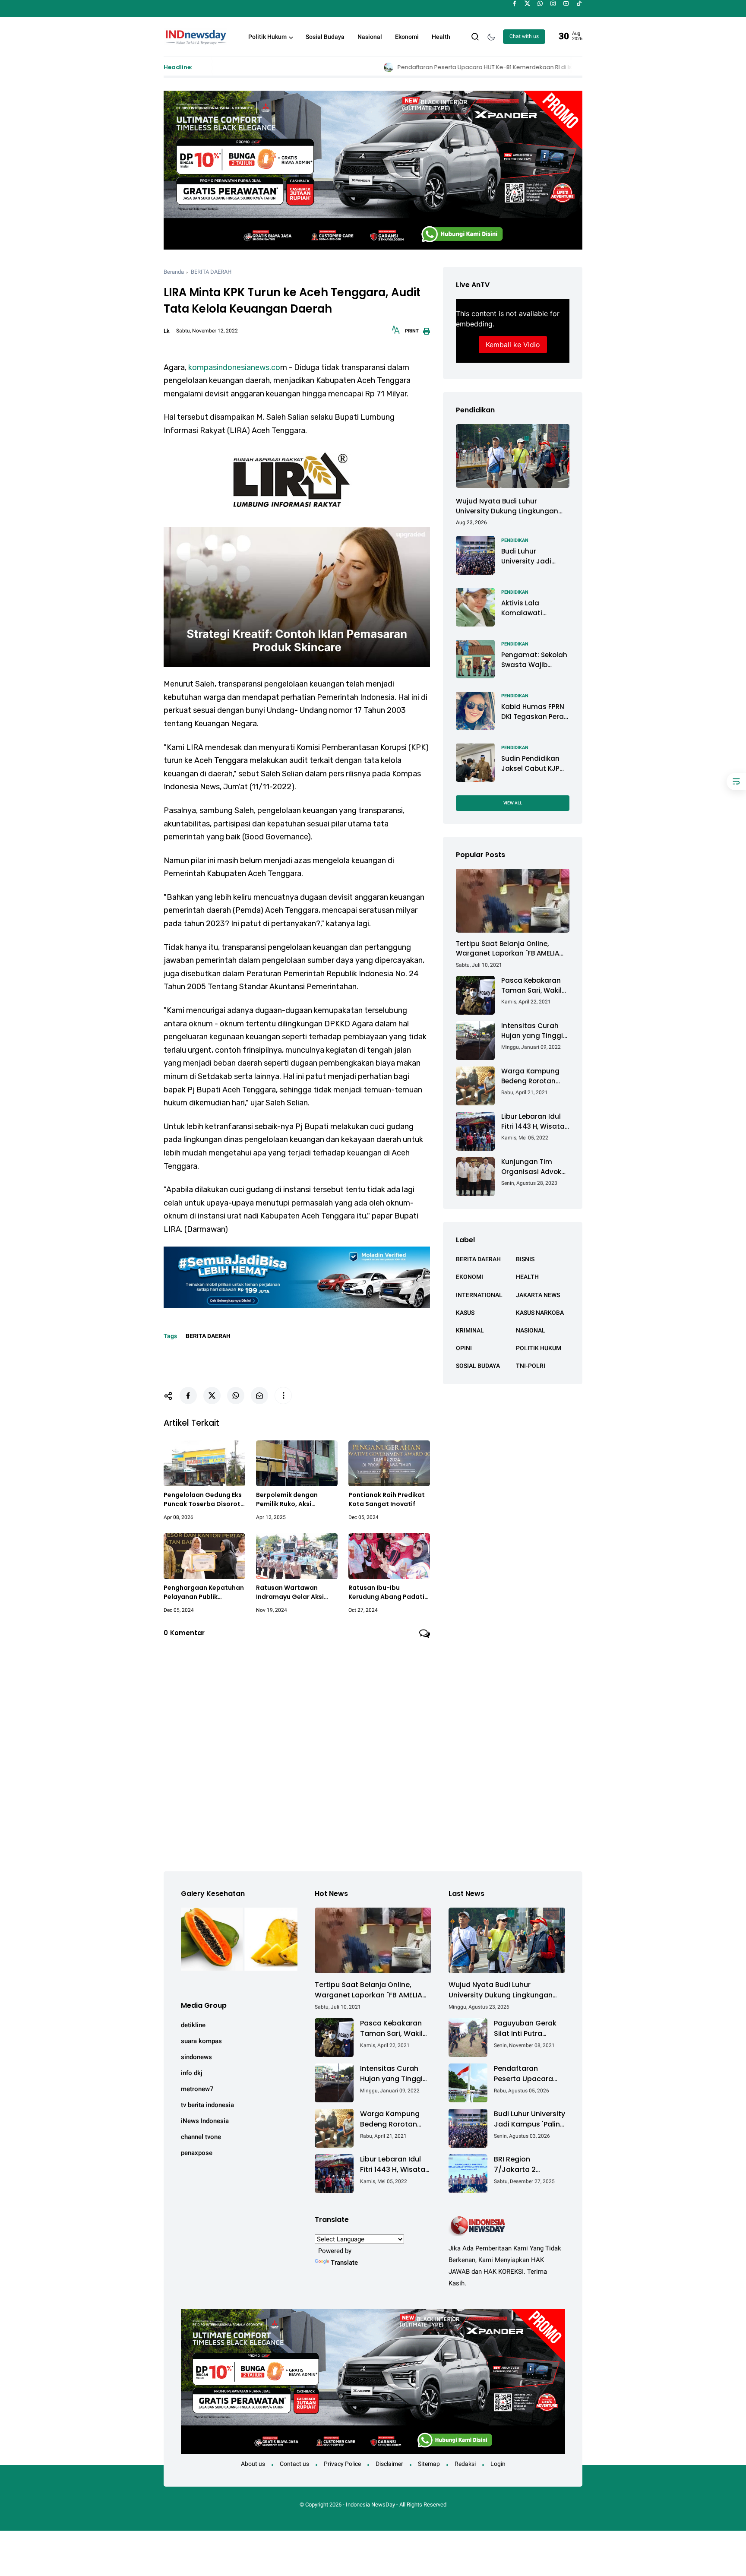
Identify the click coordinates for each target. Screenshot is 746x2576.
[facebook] (514, 3)
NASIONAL (531, 1330)
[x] (527, 3)
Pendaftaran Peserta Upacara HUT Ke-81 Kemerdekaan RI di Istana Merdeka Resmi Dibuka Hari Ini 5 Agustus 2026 (387, 67)
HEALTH (527, 1277)
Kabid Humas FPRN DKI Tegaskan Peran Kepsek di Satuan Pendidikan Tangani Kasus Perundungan (535, 712)
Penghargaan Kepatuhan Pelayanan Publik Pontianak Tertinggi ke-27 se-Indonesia (204, 1592)
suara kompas (201, 2041)
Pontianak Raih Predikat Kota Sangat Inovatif (387, 1499)
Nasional (370, 37)
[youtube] (566, 3)
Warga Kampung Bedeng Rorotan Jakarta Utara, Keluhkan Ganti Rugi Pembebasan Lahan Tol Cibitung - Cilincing (535, 1076)
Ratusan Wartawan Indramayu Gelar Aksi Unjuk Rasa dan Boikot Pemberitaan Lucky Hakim (291, 1592)
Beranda (174, 272)
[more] (283, 1396)
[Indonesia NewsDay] (195, 36)
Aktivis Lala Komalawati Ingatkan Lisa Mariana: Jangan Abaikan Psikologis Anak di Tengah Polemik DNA (533, 608)
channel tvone (201, 2137)
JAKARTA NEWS (538, 1294)
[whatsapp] (540, 3)
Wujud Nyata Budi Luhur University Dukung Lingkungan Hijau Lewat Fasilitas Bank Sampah (507, 506)
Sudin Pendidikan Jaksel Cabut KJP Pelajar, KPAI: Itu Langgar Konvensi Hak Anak (532, 764)
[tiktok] (579, 3)
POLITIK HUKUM (539, 1348)
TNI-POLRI (531, 1366)
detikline (193, 2025)
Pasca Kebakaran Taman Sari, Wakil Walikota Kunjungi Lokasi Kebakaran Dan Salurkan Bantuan (532, 986)
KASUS (465, 1312)
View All (513, 802)
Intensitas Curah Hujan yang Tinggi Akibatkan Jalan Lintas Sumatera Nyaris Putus (532, 1031)
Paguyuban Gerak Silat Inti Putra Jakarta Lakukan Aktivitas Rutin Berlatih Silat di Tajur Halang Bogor (528, 2029)
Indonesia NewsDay (370, 2505)
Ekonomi (407, 37)
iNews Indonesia (205, 2121)
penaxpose (197, 2153)
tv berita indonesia (207, 2105)
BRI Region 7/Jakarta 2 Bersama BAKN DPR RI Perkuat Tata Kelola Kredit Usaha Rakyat (528, 2165)
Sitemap (429, 2464)
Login (498, 2464)
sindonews (196, 2057)
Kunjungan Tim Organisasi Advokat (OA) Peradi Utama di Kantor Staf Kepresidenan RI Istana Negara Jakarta (535, 1167)
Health (441, 37)
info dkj (192, 2073)
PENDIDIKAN (515, 540)
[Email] (259, 1396)
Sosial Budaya (325, 37)
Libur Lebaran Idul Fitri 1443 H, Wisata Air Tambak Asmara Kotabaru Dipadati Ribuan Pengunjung (535, 1122)
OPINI (464, 1348)
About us (253, 2464)
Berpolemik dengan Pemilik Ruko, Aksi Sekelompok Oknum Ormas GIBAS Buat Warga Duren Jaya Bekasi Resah (297, 1500)
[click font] (396, 332)
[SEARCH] (475, 36)
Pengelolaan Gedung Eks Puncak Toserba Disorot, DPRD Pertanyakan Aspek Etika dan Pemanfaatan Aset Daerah (204, 1500)
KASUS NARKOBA (540, 1312)
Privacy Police (342, 2464)
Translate (344, 2263)
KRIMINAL (470, 1330)
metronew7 (197, 2089)
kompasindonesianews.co (234, 367)
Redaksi (465, 2464)
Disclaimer (389, 2464)
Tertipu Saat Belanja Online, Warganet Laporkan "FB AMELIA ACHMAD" (507, 949)
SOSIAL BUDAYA (478, 1366)
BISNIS (525, 1259)
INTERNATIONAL (479, 1294)
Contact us (294, 2464)
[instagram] (553, 3)
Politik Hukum (267, 37)
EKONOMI (469, 1277)
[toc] (736, 782)
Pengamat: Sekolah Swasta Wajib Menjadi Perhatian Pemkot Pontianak (534, 660)
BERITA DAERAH (211, 272)
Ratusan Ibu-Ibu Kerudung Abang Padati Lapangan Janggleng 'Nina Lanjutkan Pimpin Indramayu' (386, 1592)
